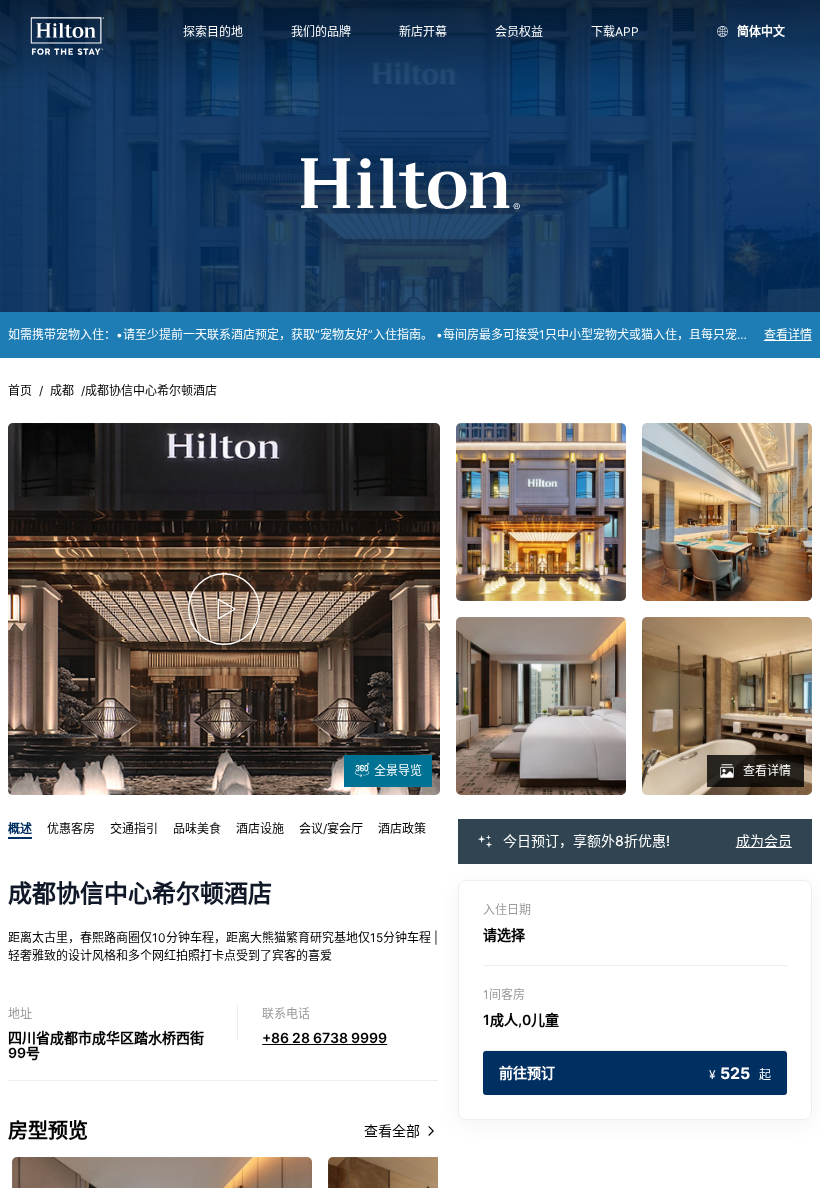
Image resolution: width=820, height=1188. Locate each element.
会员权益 (519, 32)
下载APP (615, 32)
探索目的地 (213, 32)
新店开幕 (423, 32)
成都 (62, 391)
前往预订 (635, 1073)
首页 (20, 391)
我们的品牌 (321, 32)
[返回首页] (67, 36)
